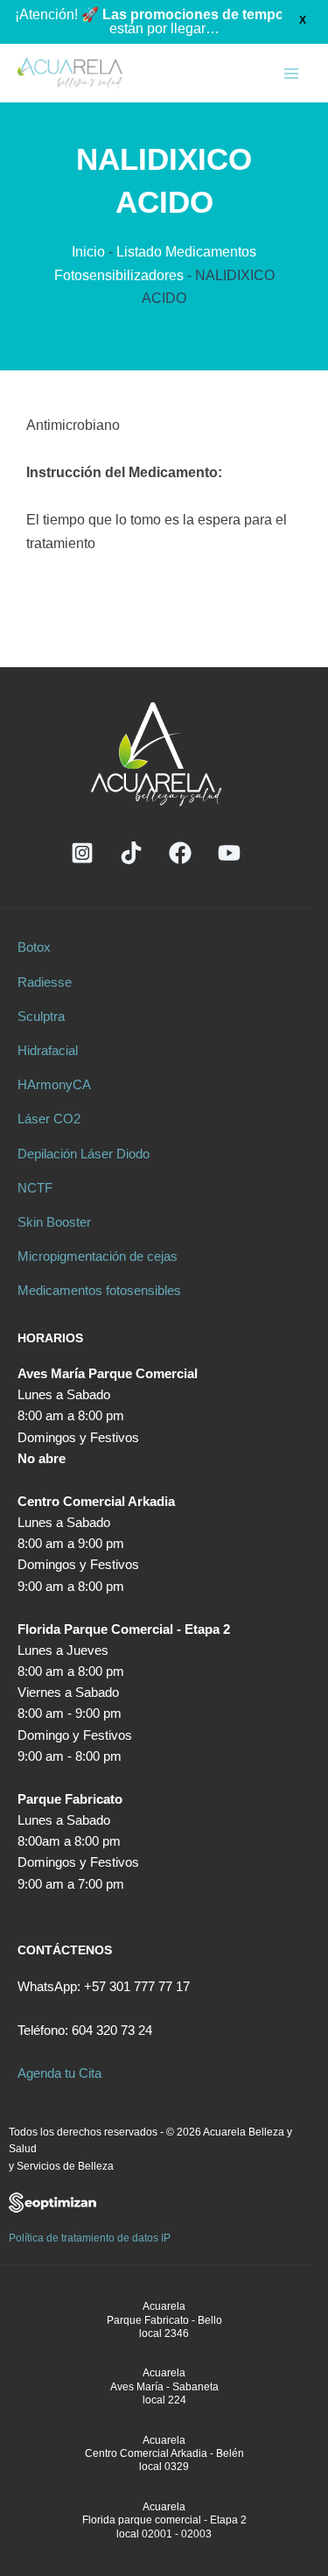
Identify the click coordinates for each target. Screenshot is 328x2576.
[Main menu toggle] (291, 74)
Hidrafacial (48, 1051)
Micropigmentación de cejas (98, 1256)
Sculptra (41, 1017)
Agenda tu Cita (59, 2073)
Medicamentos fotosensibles (99, 1291)
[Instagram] (82, 853)
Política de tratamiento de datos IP (90, 2238)
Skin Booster (54, 1222)
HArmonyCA (54, 1085)
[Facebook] (180, 853)
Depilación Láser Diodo (84, 1154)
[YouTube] (229, 853)
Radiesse (45, 982)
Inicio (88, 252)
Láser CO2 (49, 1119)
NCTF (35, 1188)
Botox (34, 947)
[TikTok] (131, 853)
